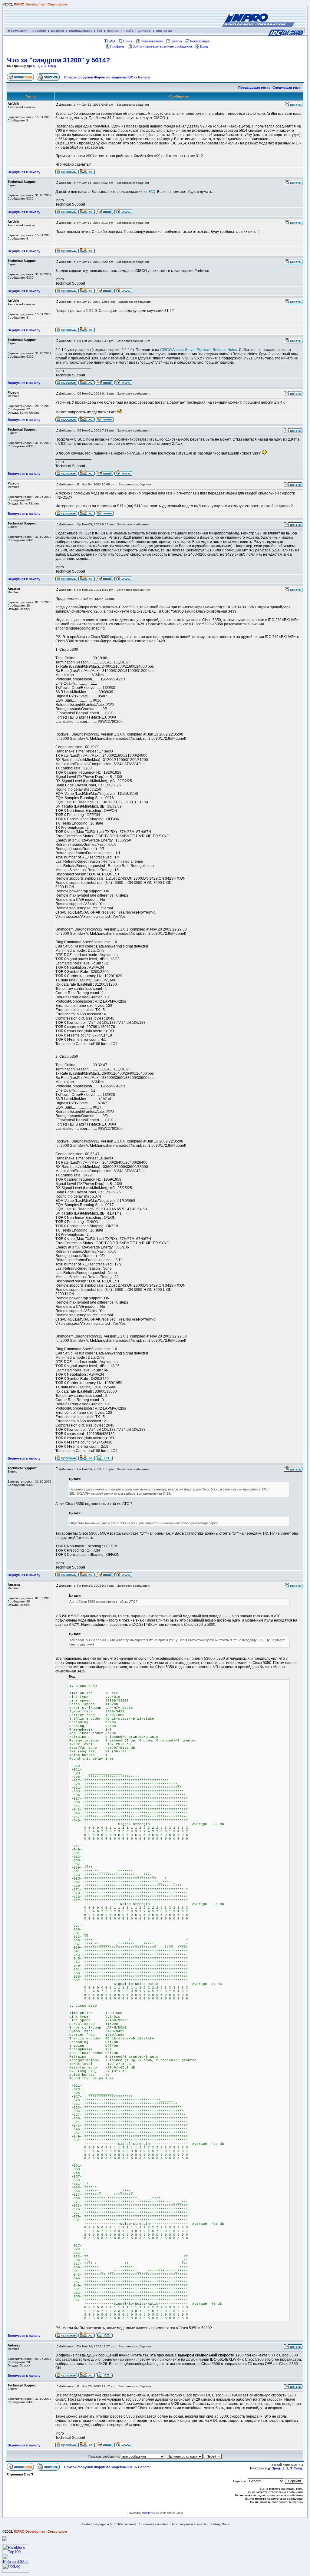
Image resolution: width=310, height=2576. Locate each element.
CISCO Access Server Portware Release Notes (199, 350)
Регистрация (200, 41)
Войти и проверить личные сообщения (162, 46)
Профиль (117, 46)
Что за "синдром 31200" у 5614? (58, 60)
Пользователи (152, 41)
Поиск (128, 41)
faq (100, 31)
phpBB (146, 2513)
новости (39, 31)
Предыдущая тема (253, 88)
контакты (164, 31)
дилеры (145, 31)
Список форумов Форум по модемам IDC (99, 77)
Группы (176, 41)
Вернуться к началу (24, 172)
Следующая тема (286, 88)
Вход (204, 46)
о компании (18, 31)
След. (52, 66)
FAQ (112, 41)
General (144, 77)
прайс (129, 31)
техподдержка (81, 31)
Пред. (31, 66)
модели (58, 31)
